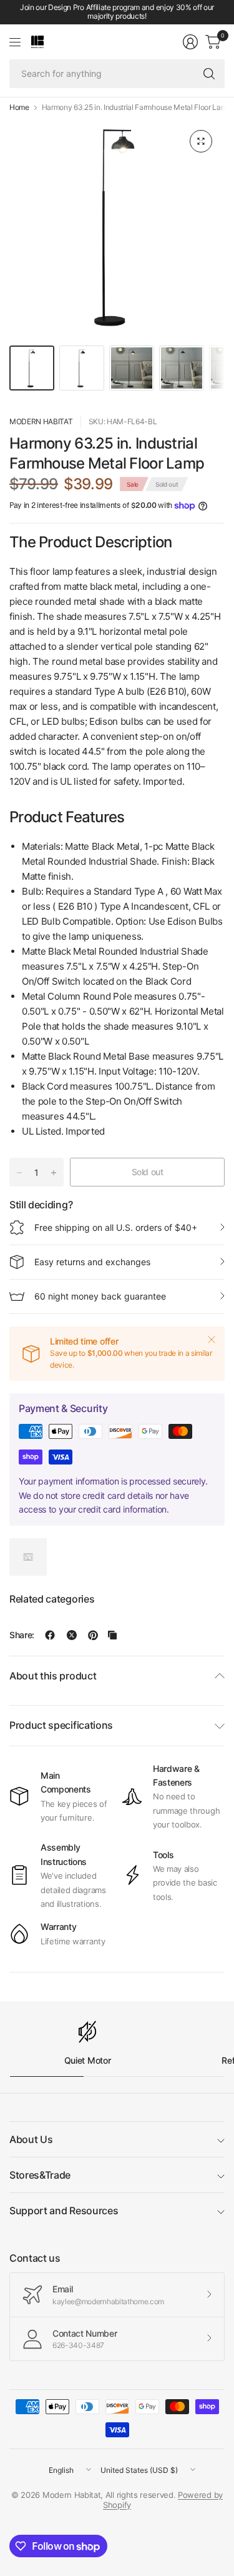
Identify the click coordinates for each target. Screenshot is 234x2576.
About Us (31, 2139)
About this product (53, 1676)
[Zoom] (201, 141)
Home (19, 107)
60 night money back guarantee (100, 1296)
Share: (22, 1635)
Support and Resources (64, 2210)
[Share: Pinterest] (93, 1635)
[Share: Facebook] (50, 1635)
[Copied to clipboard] (112, 1635)
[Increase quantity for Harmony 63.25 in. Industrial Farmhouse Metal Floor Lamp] (54, 1173)
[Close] (212, 1340)
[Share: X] (72, 1635)
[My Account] (190, 42)
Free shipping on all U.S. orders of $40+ (116, 1227)
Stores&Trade (40, 2175)
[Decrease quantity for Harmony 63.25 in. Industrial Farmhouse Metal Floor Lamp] (19, 1173)
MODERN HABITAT (41, 421)
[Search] (209, 74)
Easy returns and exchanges (92, 1262)
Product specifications (61, 1725)
